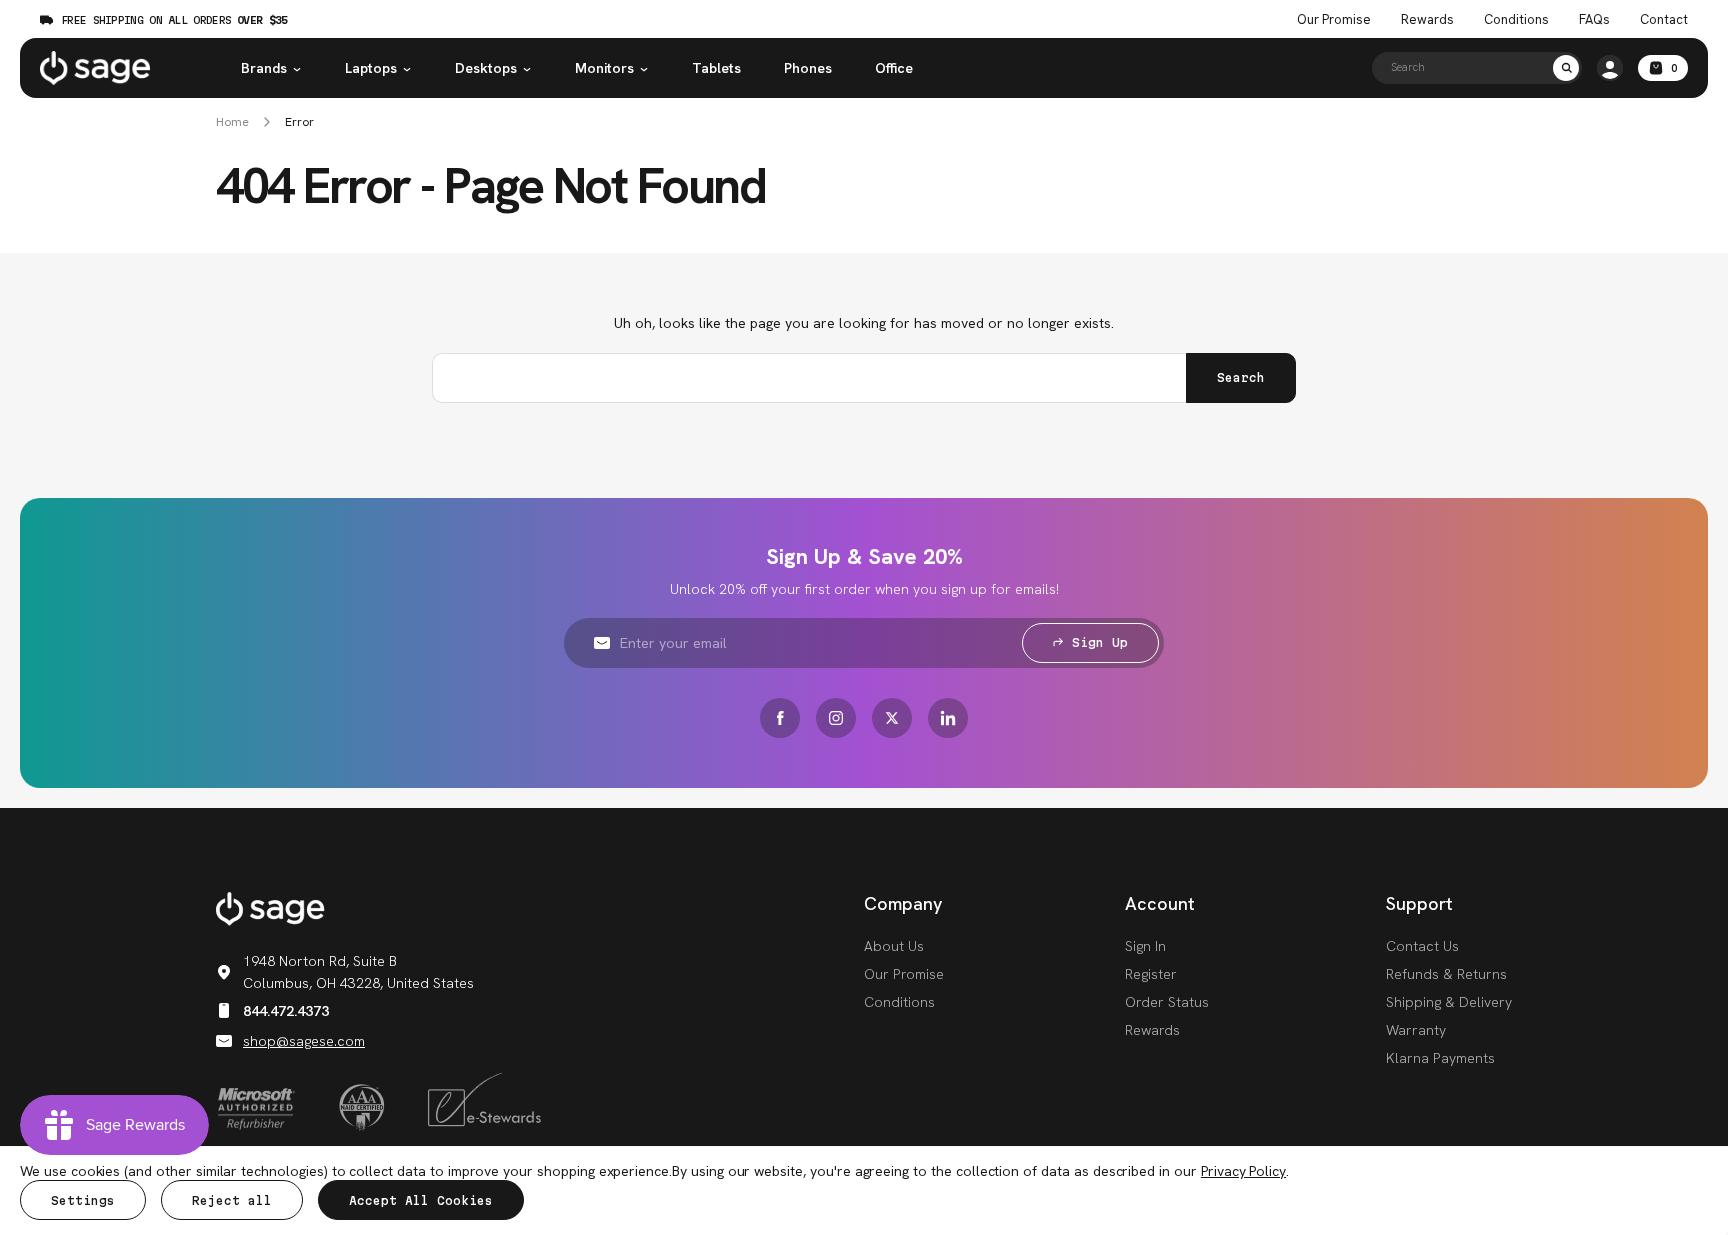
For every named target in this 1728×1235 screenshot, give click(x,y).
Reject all (232, 1200)
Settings (83, 1200)
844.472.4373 (286, 1011)
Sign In (1145, 946)
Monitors (604, 68)
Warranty (1416, 1030)
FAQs (1594, 20)
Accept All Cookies (421, 1200)
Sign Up (1100, 642)
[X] (892, 718)
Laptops (371, 68)
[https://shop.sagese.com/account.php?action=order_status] (1610, 68)
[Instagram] (836, 718)
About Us (894, 946)
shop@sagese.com (304, 1041)
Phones (808, 68)
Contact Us (1422, 946)
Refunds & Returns (1446, 974)
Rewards (1427, 20)
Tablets (716, 68)
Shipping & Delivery (1449, 1002)
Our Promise (1334, 20)
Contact (1664, 20)
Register (1151, 974)
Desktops (486, 68)
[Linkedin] (948, 718)
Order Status (1167, 1002)
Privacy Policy (1243, 1171)
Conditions (1516, 20)
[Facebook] (780, 718)
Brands (264, 68)
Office (894, 68)
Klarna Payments (1440, 1058)
